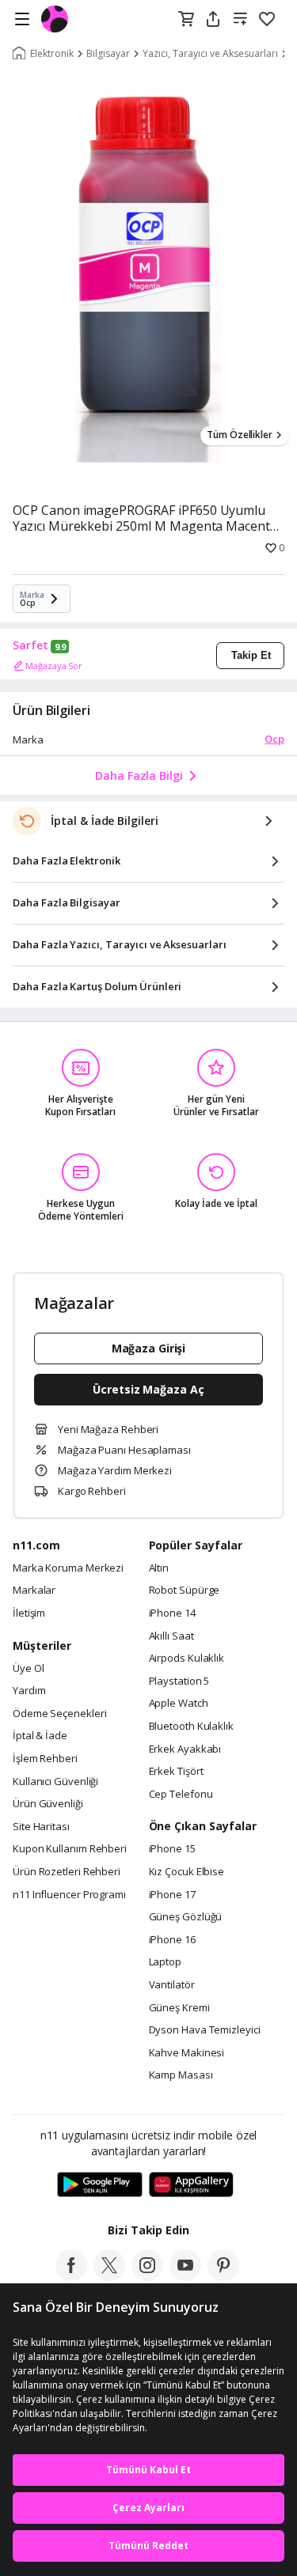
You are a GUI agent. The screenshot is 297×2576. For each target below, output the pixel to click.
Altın (159, 1568)
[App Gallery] (191, 2185)
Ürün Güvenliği (48, 1804)
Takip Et (251, 655)
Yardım (29, 1691)
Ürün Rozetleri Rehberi (67, 1872)
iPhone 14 (172, 1613)
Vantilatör (172, 1985)
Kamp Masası (181, 2075)
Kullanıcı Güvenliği (55, 1782)
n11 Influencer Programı (69, 1895)
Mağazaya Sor (54, 666)
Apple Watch (179, 1704)
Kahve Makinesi (187, 2053)
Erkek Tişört (176, 1772)
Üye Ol (28, 1669)
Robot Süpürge (185, 1591)
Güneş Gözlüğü (186, 1917)
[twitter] (109, 2276)
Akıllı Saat (171, 1636)
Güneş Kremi (179, 2008)
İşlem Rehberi (45, 1759)
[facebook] (71, 2276)
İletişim (29, 1613)
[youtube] (185, 2276)
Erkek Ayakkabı (185, 1749)
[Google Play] (100, 2185)
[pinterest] (223, 2276)
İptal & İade (40, 1736)
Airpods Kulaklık (187, 1659)
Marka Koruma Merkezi (68, 1568)
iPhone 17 (172, 1895)
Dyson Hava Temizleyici (205, 2030)
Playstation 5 (179, 1681)
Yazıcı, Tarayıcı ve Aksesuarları (210, 54)
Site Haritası (41, 1827)
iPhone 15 (172, 1849)
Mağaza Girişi (149, 1348)
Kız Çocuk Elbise (187, 1872)
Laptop (165, 1962)
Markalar (34, 1591)
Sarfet (30, 645)
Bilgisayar (108, 54)
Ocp (274, 739)
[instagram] (147, 2276)
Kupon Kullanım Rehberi (70, 1849)
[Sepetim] (186, 20)
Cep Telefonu (181, 1795)
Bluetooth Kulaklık (191, 1727)
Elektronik (52, 54)
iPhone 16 (172, 1940)
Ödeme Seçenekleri (59, 1714)
